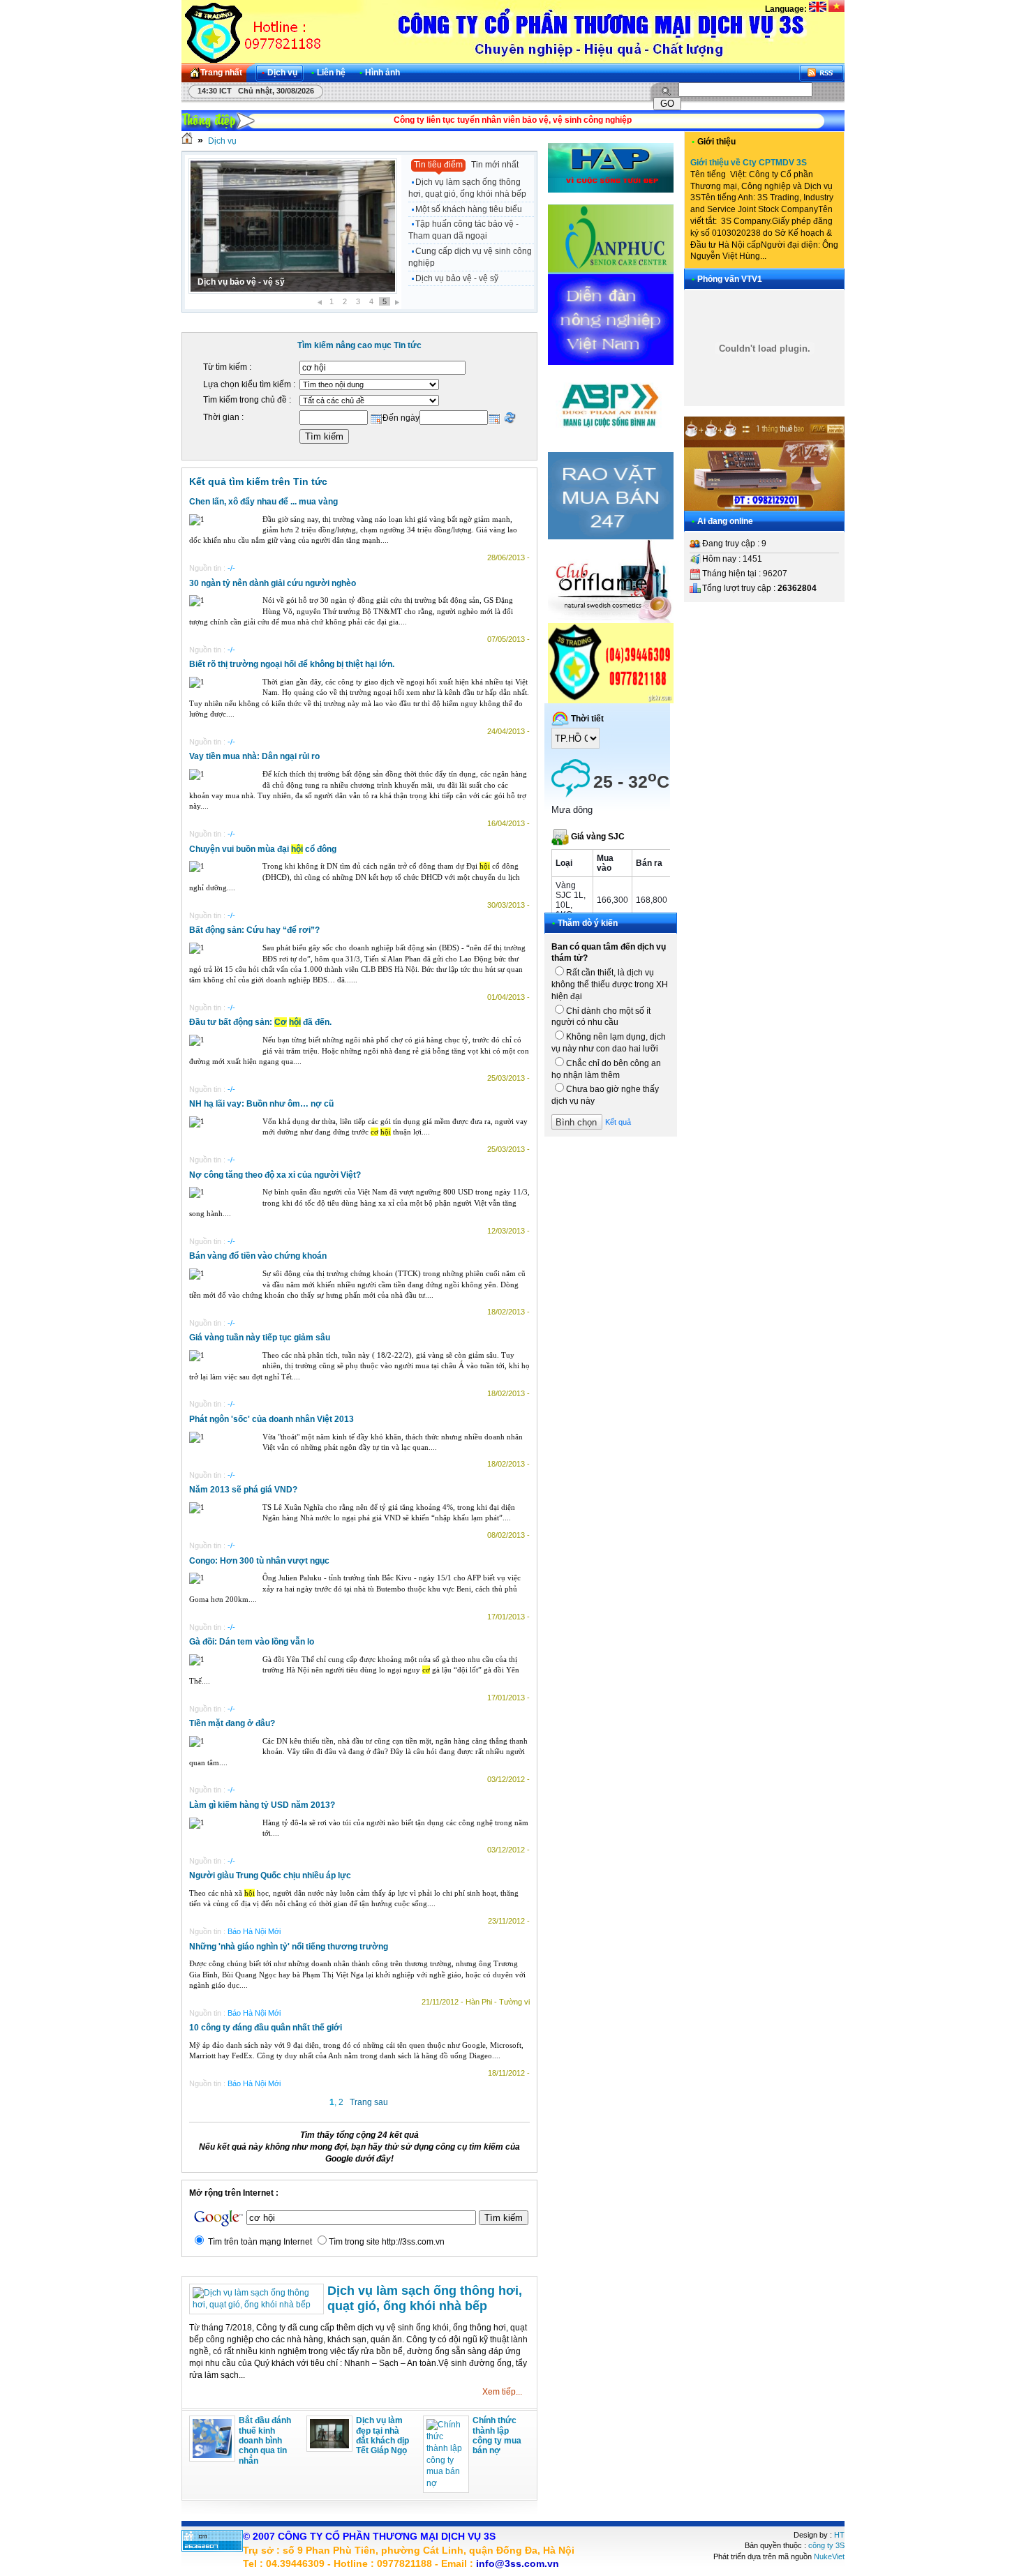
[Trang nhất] (187, 141)
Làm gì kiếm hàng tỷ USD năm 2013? (262, 1805)
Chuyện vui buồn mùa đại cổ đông (263, 849)
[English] (818, 9)
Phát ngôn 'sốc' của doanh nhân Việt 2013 (272, 1419)
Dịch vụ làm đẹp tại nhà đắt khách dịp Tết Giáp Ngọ (382, 2435)
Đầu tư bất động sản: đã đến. (260, 1022)
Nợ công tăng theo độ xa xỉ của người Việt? (275, 1175)
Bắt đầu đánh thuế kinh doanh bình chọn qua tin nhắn (265, 2441)
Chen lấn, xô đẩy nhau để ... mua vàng (263, 502)
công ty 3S (826, 2545)
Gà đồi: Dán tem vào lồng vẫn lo (252, 1642)
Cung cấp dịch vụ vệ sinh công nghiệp (470, 257)
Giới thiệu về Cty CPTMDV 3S (749, 163)
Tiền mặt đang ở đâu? (232, 1723)
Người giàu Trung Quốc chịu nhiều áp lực (270, 1875)
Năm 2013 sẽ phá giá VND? (243, 1490)
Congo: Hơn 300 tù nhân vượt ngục (259, 1561)
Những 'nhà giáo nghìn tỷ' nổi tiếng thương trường (289, 1947)
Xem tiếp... (502, 2392)
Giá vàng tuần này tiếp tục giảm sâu (260, 1338)
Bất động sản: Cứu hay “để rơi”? (254, 930)
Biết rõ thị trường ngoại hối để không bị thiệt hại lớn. (292, 664)
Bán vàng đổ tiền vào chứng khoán (258, 1256)
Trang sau (369, 2102)
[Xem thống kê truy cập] (212, 2549)
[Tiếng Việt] (837, 9)
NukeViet (829, 2556)
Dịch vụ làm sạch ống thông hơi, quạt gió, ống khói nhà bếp (467, 188)
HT (839, 2535)
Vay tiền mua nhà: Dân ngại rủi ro (254, 756)
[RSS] (821, 73)
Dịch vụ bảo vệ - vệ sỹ (241, 282)
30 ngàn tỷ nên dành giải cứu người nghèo (273, 583)
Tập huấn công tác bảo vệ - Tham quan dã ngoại (463, 230)
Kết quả (618, 1122)
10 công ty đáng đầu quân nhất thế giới (266, 2028)
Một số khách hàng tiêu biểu (469, 209)
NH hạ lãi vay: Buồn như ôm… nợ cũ (261, 1104)
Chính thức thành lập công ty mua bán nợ (497, 2435)
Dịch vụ (222, 141)
